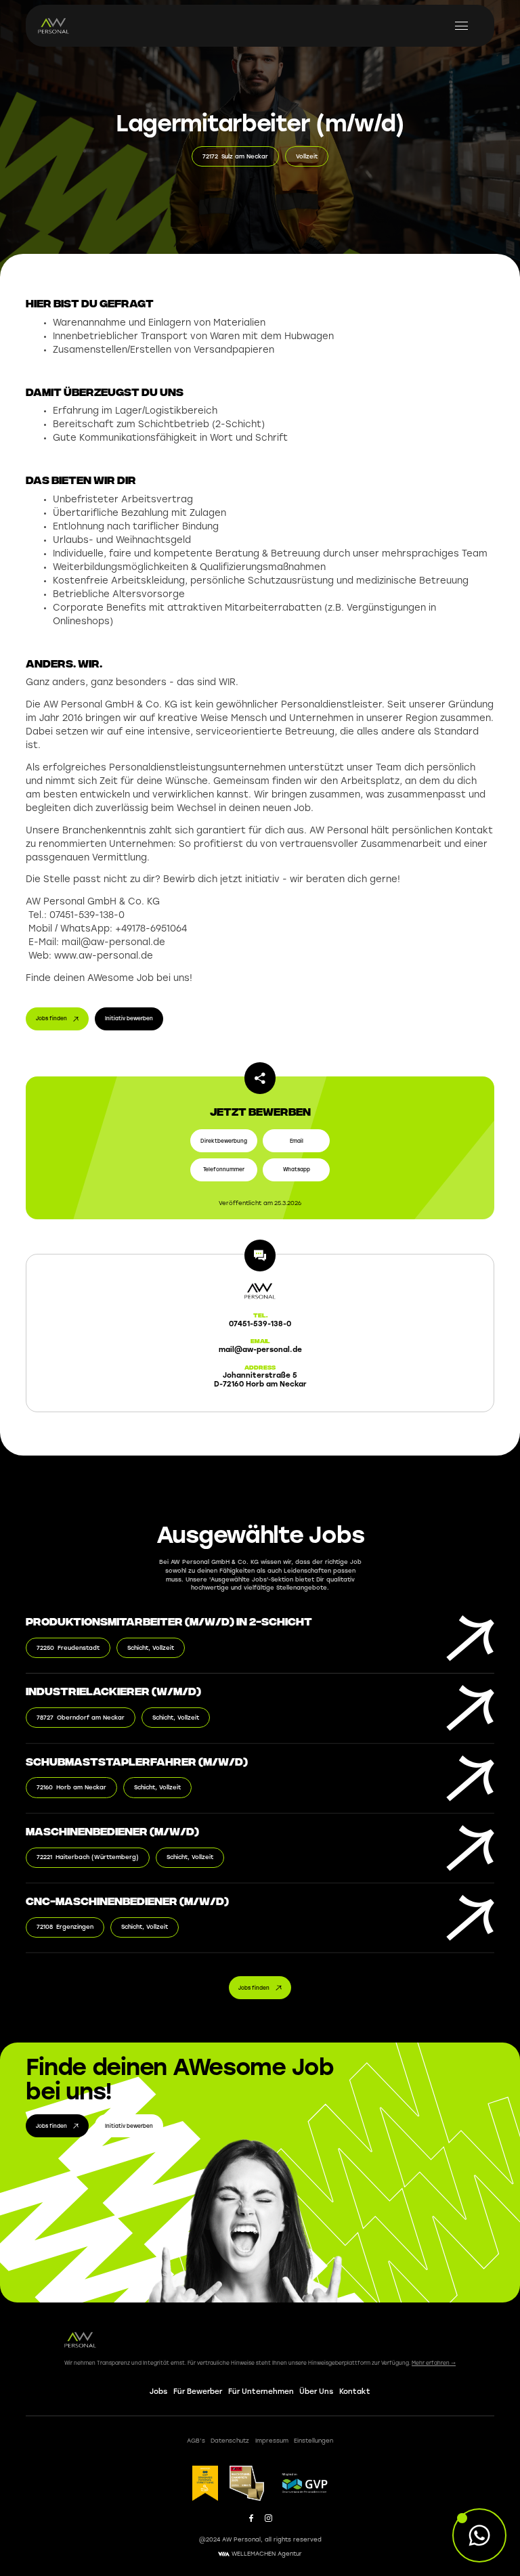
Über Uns (316, 2391)
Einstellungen (313, 2440)
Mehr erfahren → (434, 2363)
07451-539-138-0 (260, 1324)
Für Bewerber (198, 2391)
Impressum (272, 2440)
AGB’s (196, 2440)
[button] (462, 26)
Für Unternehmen (261, 2391)
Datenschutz (230, 2440)
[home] (54, 26)
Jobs (158, 2391)
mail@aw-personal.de (260, 1349)
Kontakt (355, 2391)
